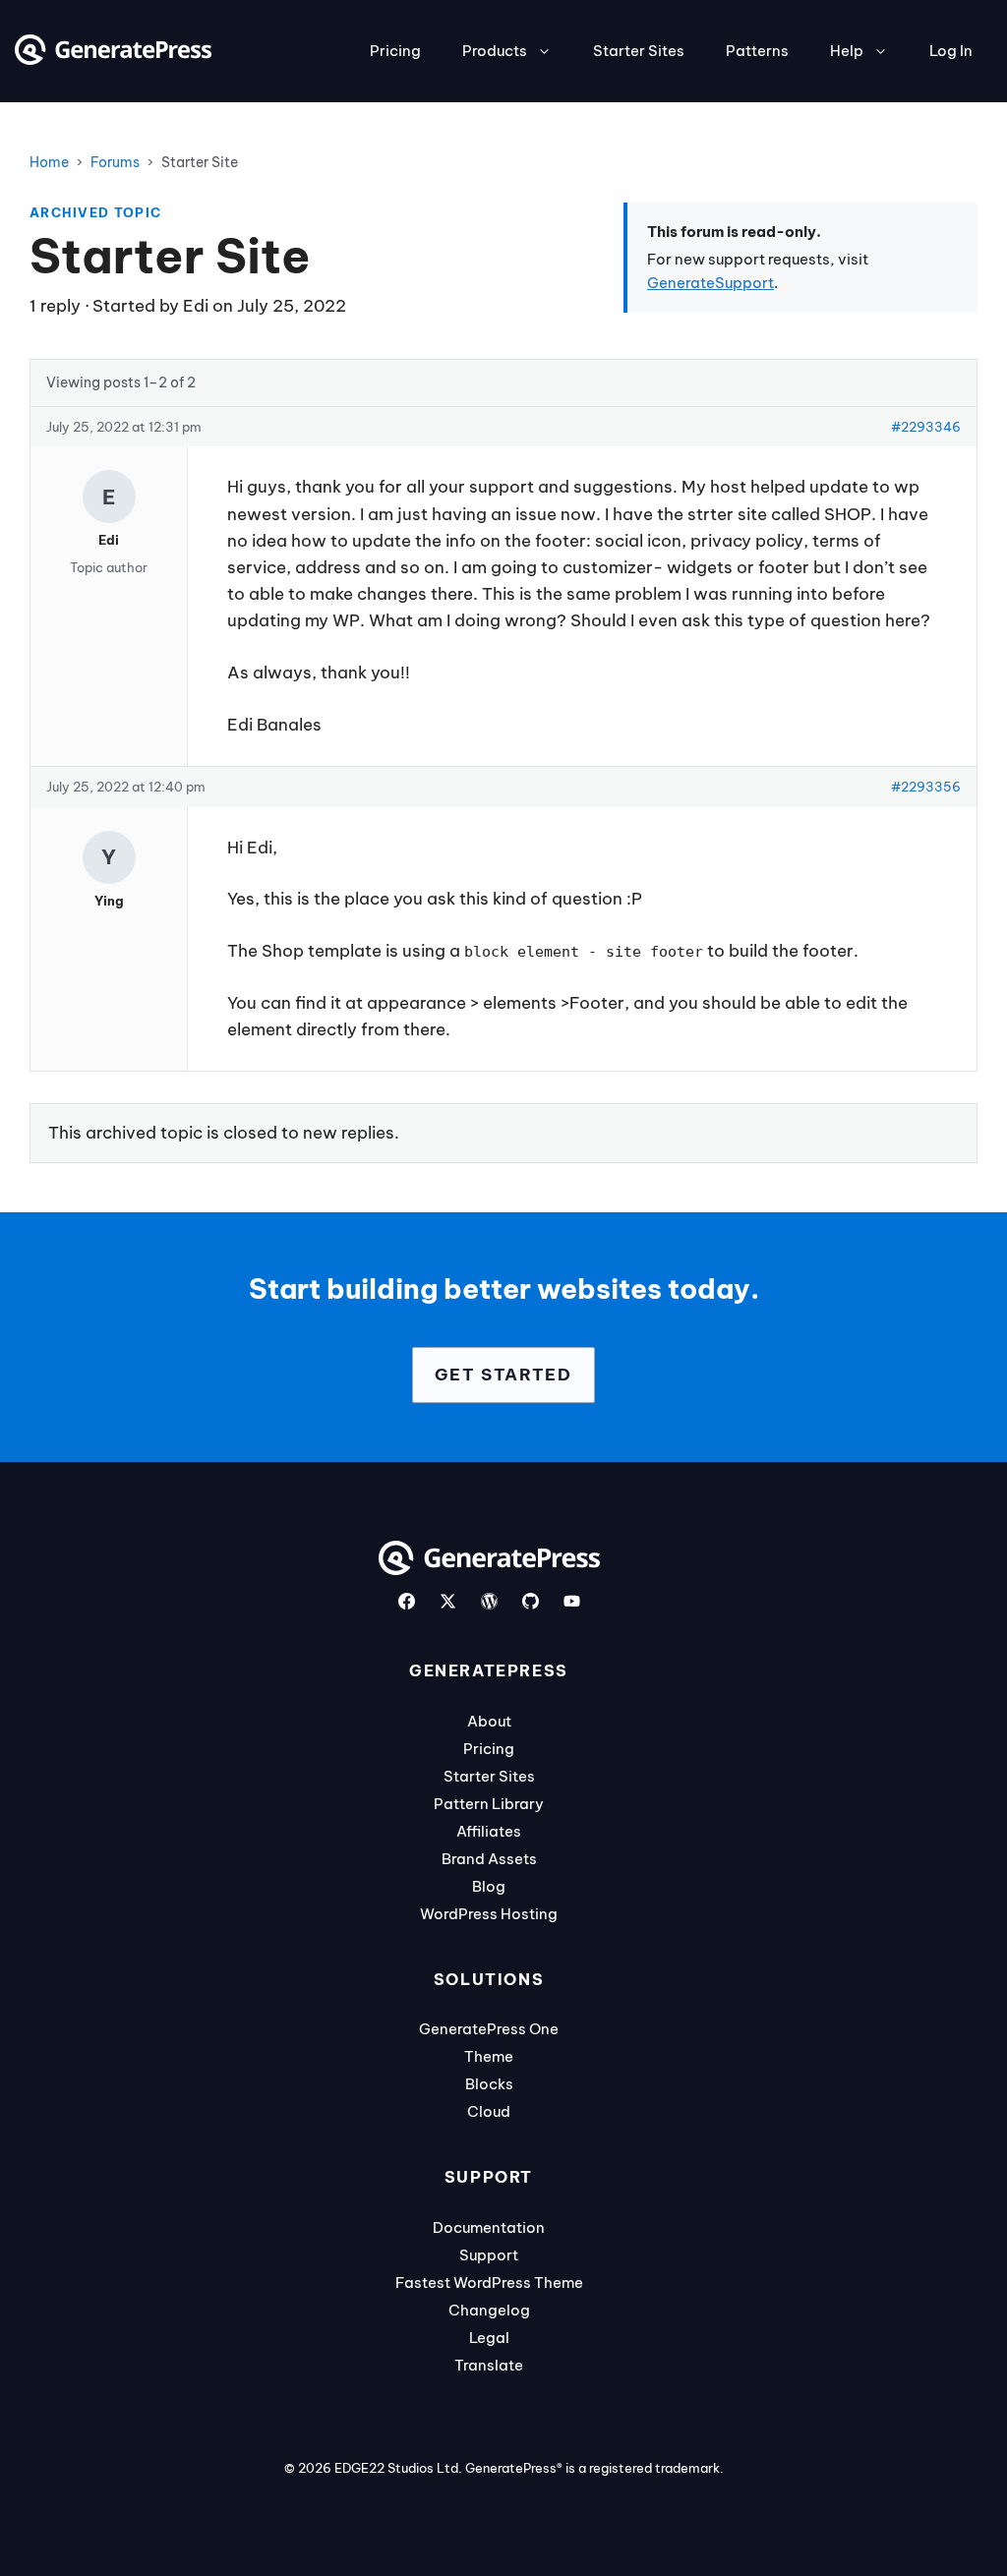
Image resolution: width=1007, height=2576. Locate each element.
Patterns (757, 51)
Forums (115, 162)
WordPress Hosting (489, 1914)
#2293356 (926, 787)
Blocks (489, 2084)
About (489, 1721)
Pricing (395, 51)
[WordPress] (489, 1601)
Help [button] (847, 51)
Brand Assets (489, 1859)
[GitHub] (531, 1601)
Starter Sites (639, 51)
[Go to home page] (113, 59)
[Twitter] (448, 1601)
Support (489, 2255)
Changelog (489, 2310)
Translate (489, 2365)
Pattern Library (489, 1804)
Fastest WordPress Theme (489, 2283)
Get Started (503, 1375)
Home (49, 162)
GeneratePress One (489, 2029)
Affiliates (489, 1831)
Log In (951, 51)
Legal (489, 2338)
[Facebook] (407, 1601)
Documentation (489, 2227)
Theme (489, 2056)
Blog (489, 1886)
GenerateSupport (711, 283)
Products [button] (495, 51)
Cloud (489, 2111)
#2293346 (926, 427)
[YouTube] (572, 1601)
